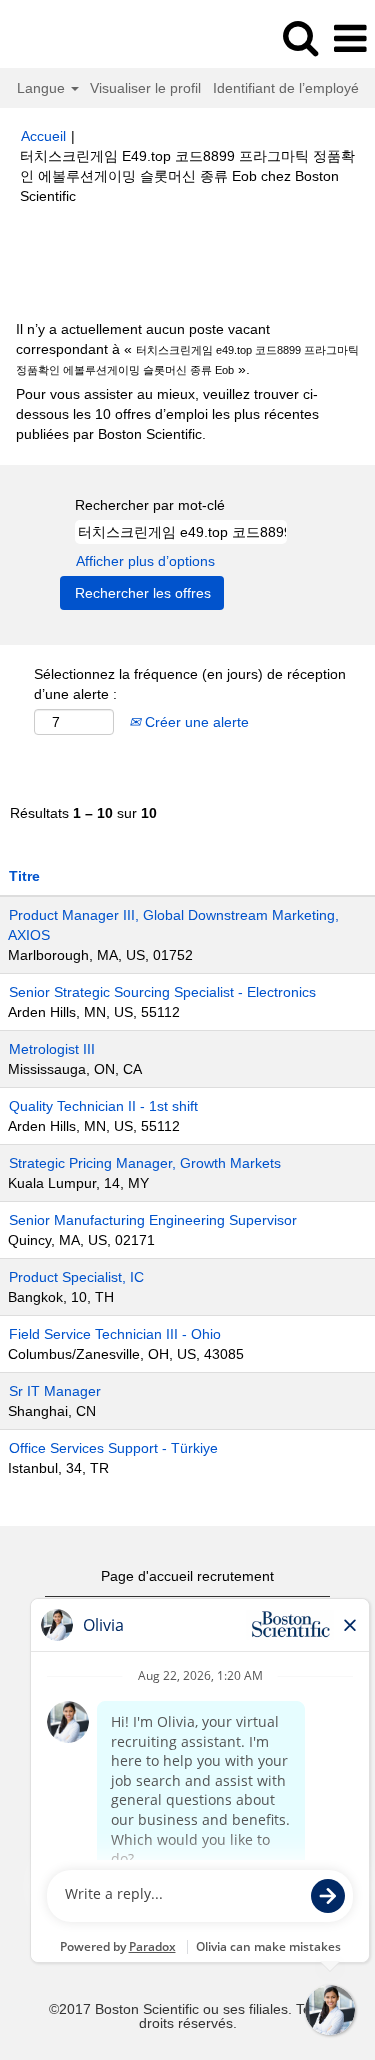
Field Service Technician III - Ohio (115, 1334)
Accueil (43, 136)
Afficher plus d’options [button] (145, 561)
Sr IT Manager (55, 1391)
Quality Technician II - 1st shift (103, 1106)
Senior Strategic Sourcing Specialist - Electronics (162, 992)
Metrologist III (52, 1049)
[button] (350, 38)
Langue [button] (43, 88)
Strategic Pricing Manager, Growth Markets (145, 1163)
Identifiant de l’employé (286, 88)
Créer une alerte (195, 722)
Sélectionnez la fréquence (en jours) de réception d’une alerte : (190, 684)
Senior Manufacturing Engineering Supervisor (153, 1220)
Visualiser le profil (145, 88)
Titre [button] (24, 876)
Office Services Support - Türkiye (113, 1448)
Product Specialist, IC (76, 1277)
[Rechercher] (300, 37)
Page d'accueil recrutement (187, 1576)
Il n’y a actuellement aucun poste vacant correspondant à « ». (187, 349)
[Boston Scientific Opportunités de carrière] (71, 38)
